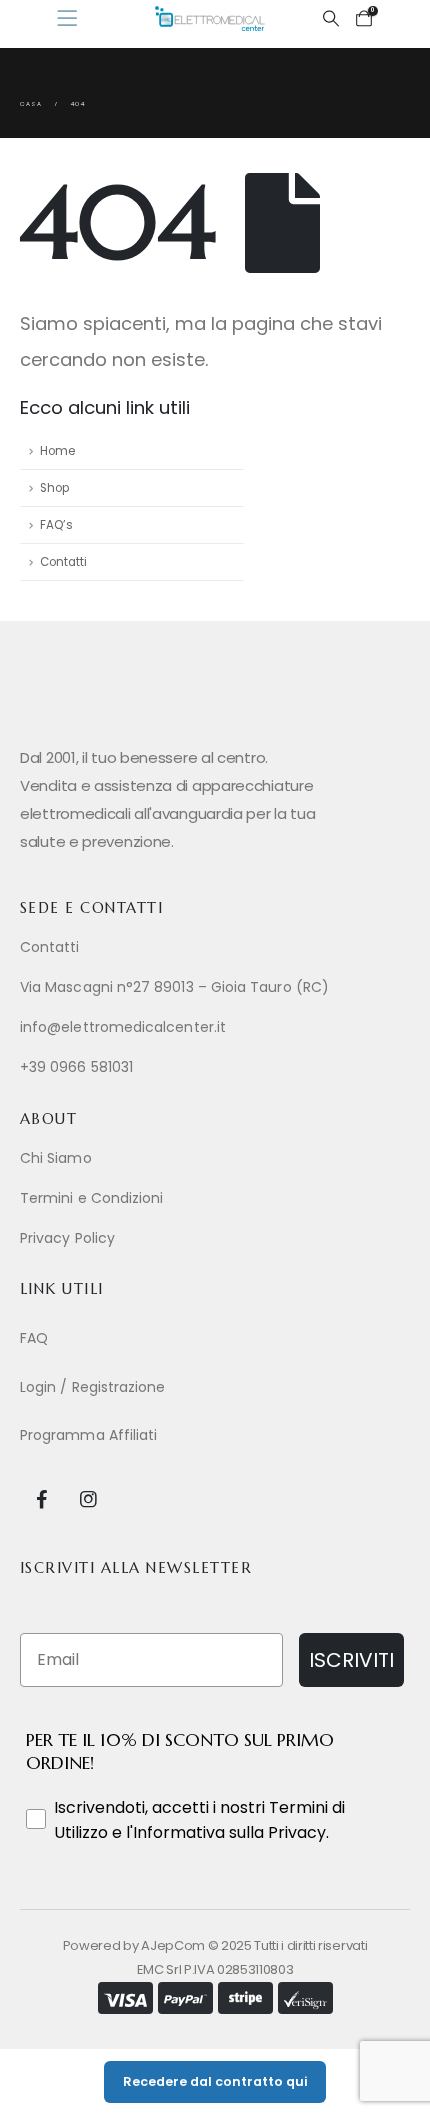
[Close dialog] (409, 900)
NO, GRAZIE (215, 1282)
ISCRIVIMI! (215, 1230)
